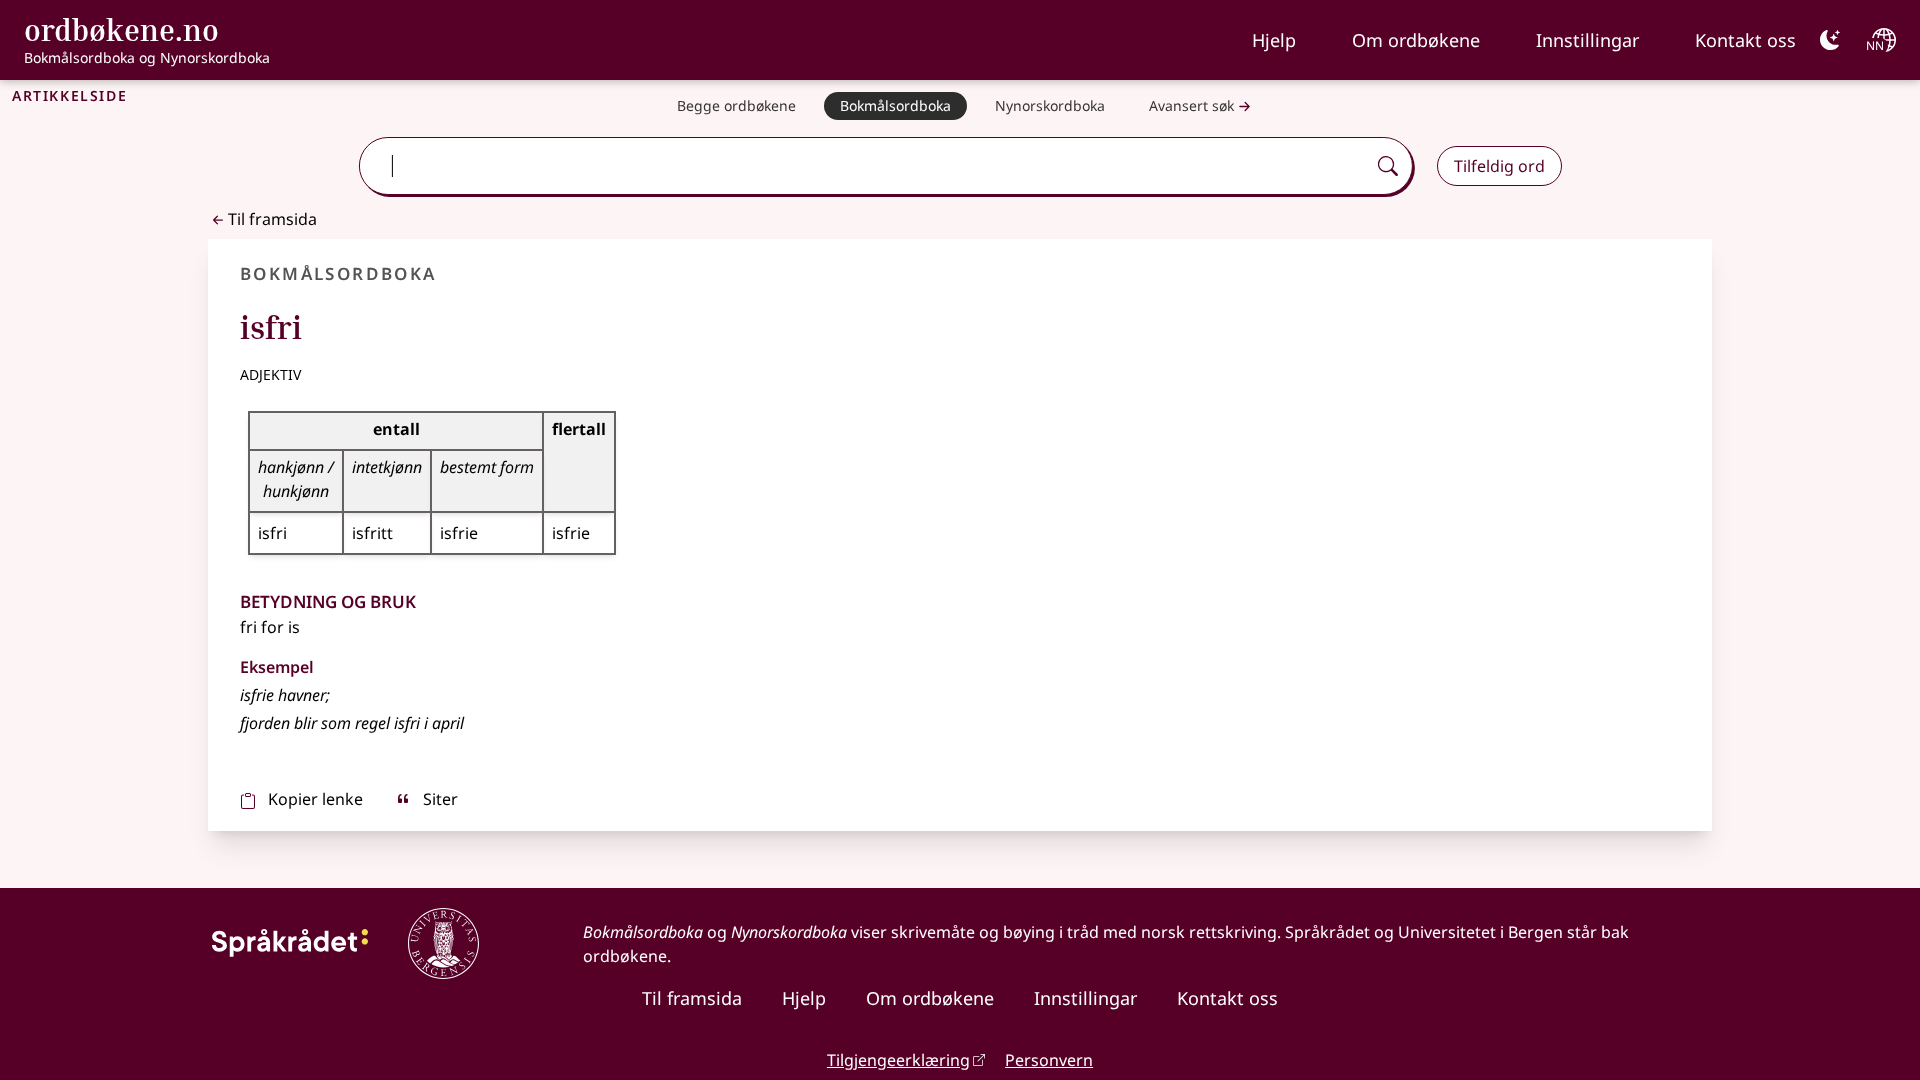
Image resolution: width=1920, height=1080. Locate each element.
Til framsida (272, 219)
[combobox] (864, 166)
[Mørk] (1830, 40)
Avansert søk (1191, 105)
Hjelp (1274, 40)
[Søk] (1388, 166)
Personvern (1049, 1060)
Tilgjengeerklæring (898, 1060)
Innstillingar (1587, 40)
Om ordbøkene (1416, 40)
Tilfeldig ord (1499, 166)
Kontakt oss (1745, 40)
